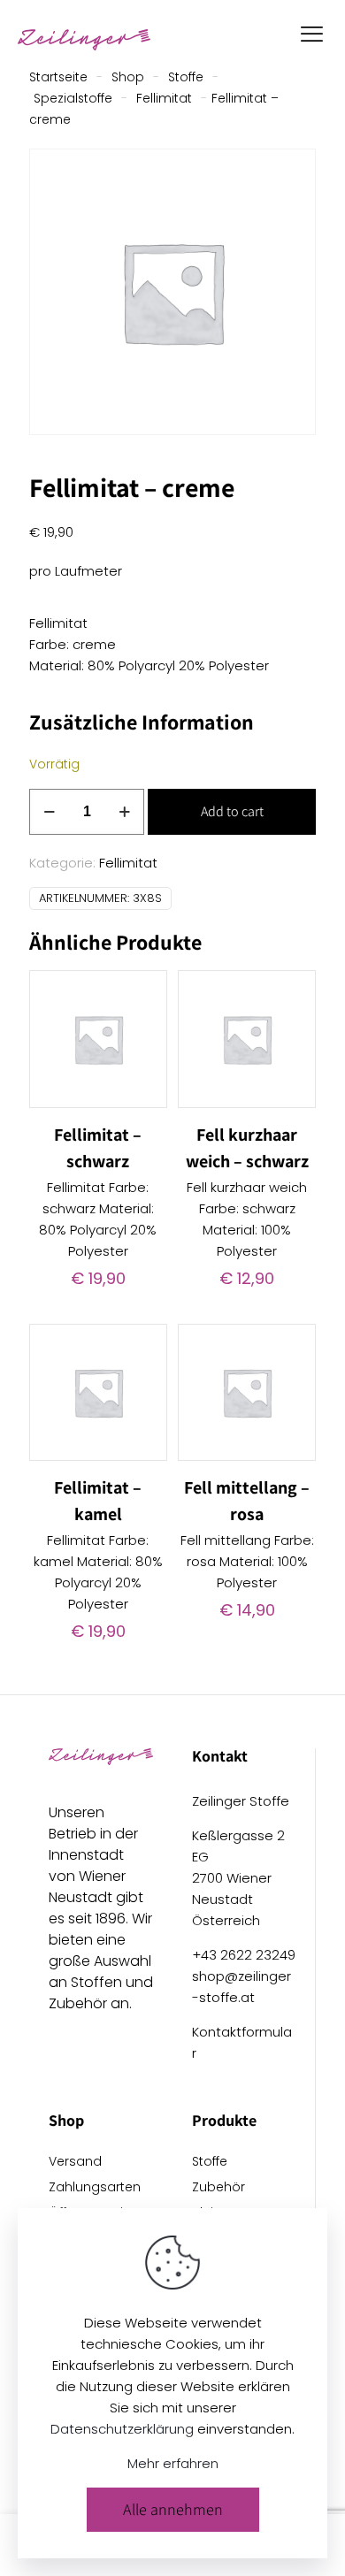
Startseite (58, 77)
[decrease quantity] (49, 812)
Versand (75, 2163)
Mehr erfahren (173, 2463)
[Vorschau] (147, 1042)
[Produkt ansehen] (147, 990)
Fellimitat (164, 99)
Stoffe (186, 77)
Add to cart (232, 811)
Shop (128, 77)
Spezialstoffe (73, 99)
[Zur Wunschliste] (147, 1016)
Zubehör (218, 2188)
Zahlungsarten (95, 2188)
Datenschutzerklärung (122, 2429)
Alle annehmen (173, 2509)
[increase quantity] (124, 812)
